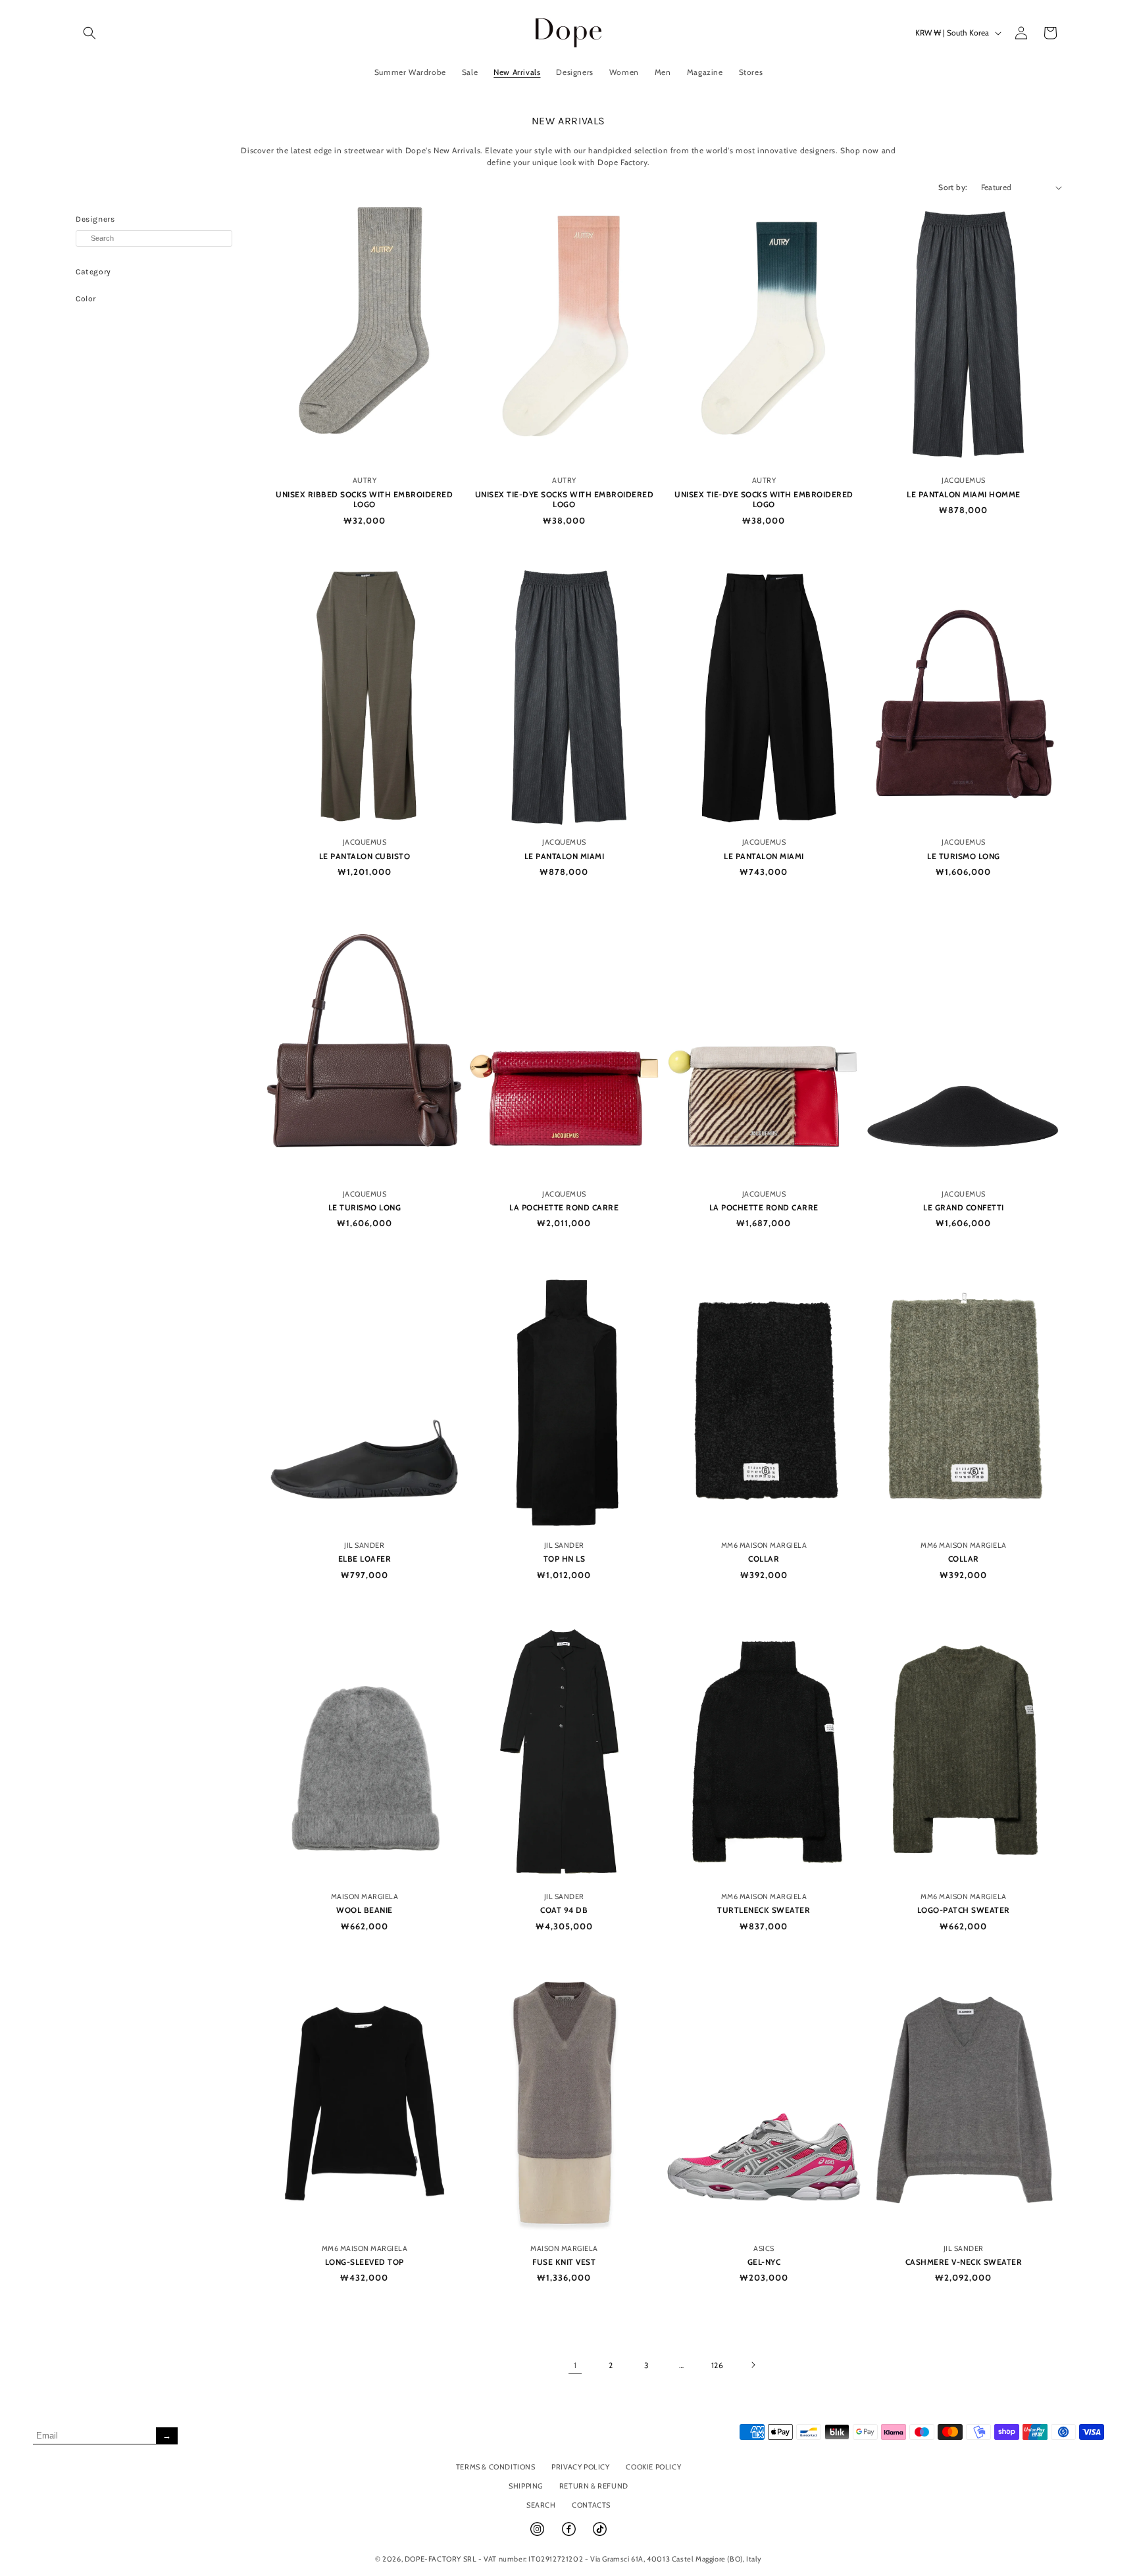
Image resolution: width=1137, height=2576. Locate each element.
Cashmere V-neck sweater (964, 2262)
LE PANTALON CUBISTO (365, 856)
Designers (95, 219)
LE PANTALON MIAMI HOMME (964, 494)
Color (86, 299)
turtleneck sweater (764, 1910)
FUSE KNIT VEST (564, 2262)
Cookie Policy (653, 2467)
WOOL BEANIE (365, 1910)
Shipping (526, 2486)
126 (718, 2365)
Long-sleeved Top (365, 2262)
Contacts (591, 2505)
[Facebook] (570, 2535)
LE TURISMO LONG (964, 856)
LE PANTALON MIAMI (565, 856)
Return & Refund (594, 2486)
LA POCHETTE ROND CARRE (564, 1207)
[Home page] (569, 33)
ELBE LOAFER (365, 1559)
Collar (764, 1559)
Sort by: (953, 187)
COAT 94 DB (564, 1910)
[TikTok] (600, 2535)
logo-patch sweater (964, 1910)
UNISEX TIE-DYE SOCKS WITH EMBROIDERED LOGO (565, 500)
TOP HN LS (565, 1559)
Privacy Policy (580, 2467)
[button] (89, 33)
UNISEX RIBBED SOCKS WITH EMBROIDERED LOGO (364, 500)
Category (93, 272)
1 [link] (575, 2365)
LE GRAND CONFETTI (964, 1207)
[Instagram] (538, 2535)
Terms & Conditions (496, 2467)
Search (541, 2505)
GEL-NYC (764, 2262)
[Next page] (753, 2365)
